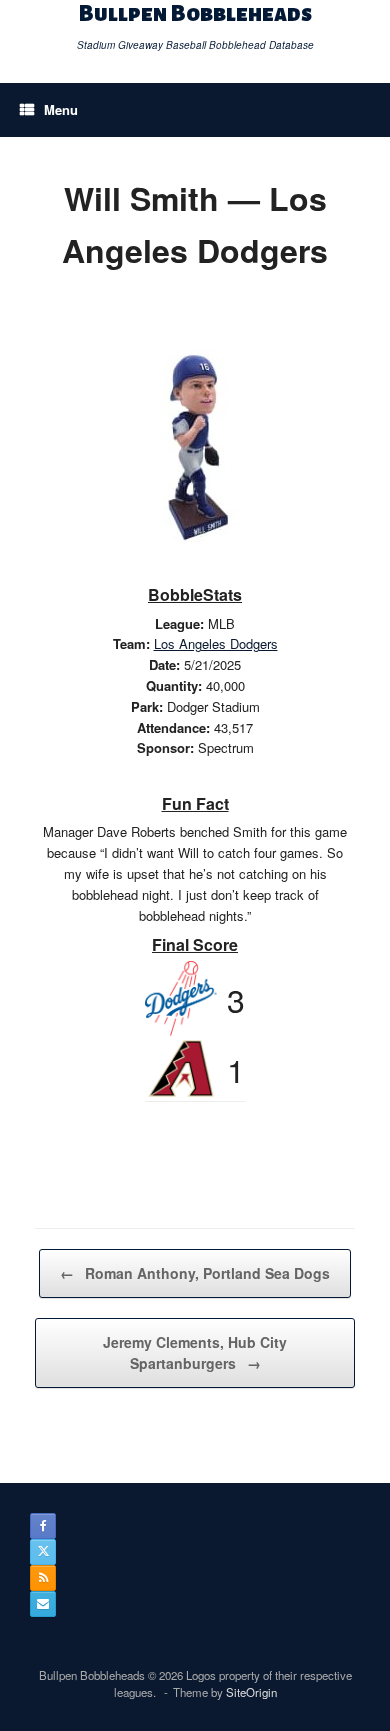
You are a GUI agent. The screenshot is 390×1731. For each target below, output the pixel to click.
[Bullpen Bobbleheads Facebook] (43, 1526)
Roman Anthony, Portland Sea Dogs (195, 1273)
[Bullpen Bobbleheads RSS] (43, 1578)
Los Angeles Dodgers (216, 643)
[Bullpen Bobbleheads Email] (43, 1604)
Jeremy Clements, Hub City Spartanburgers (195, 1352)
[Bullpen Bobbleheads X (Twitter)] (43, 1552)
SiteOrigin (251, 1692)
